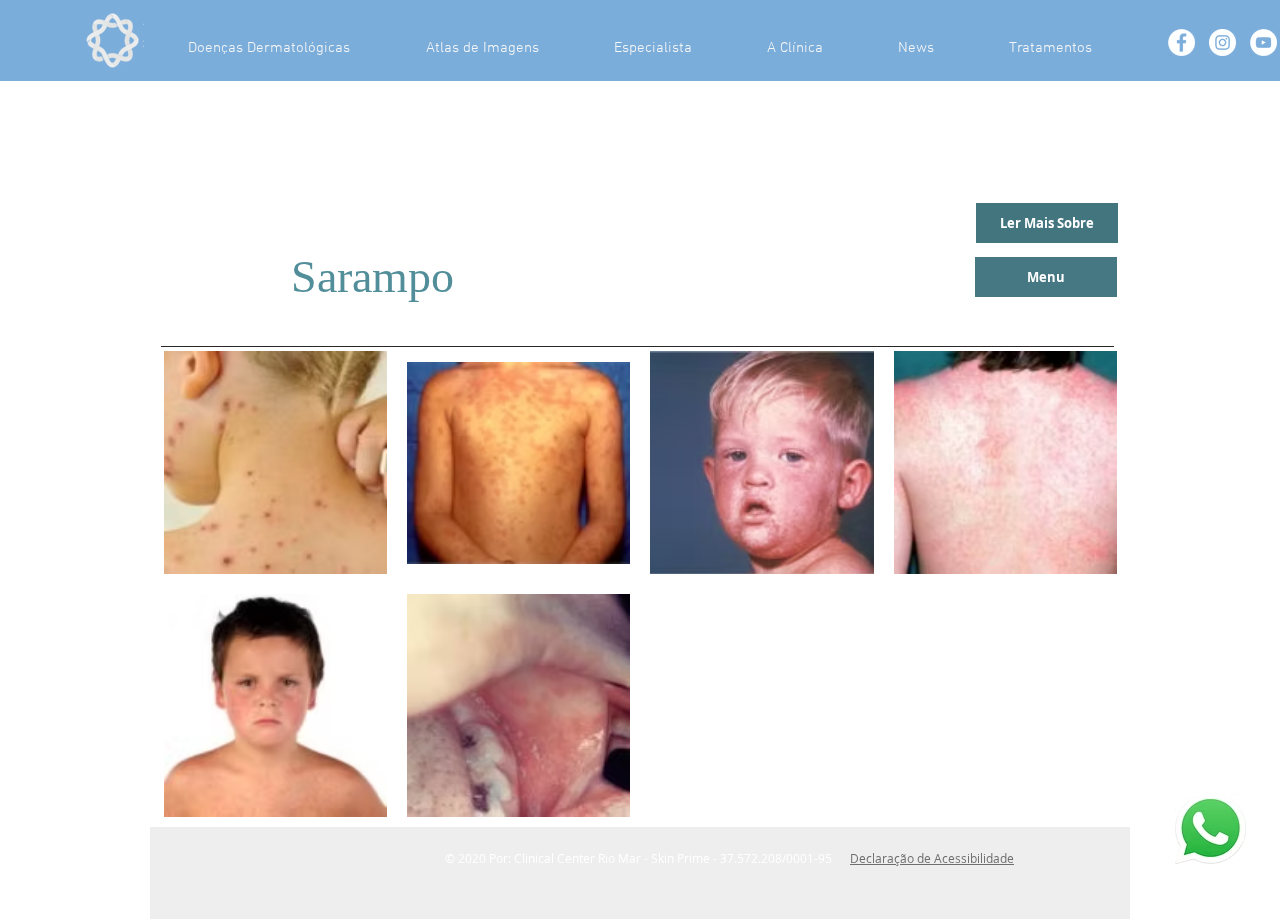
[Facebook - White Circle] (1181, 42)
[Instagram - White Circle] (1222, 42)
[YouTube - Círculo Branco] (1263, 42)
